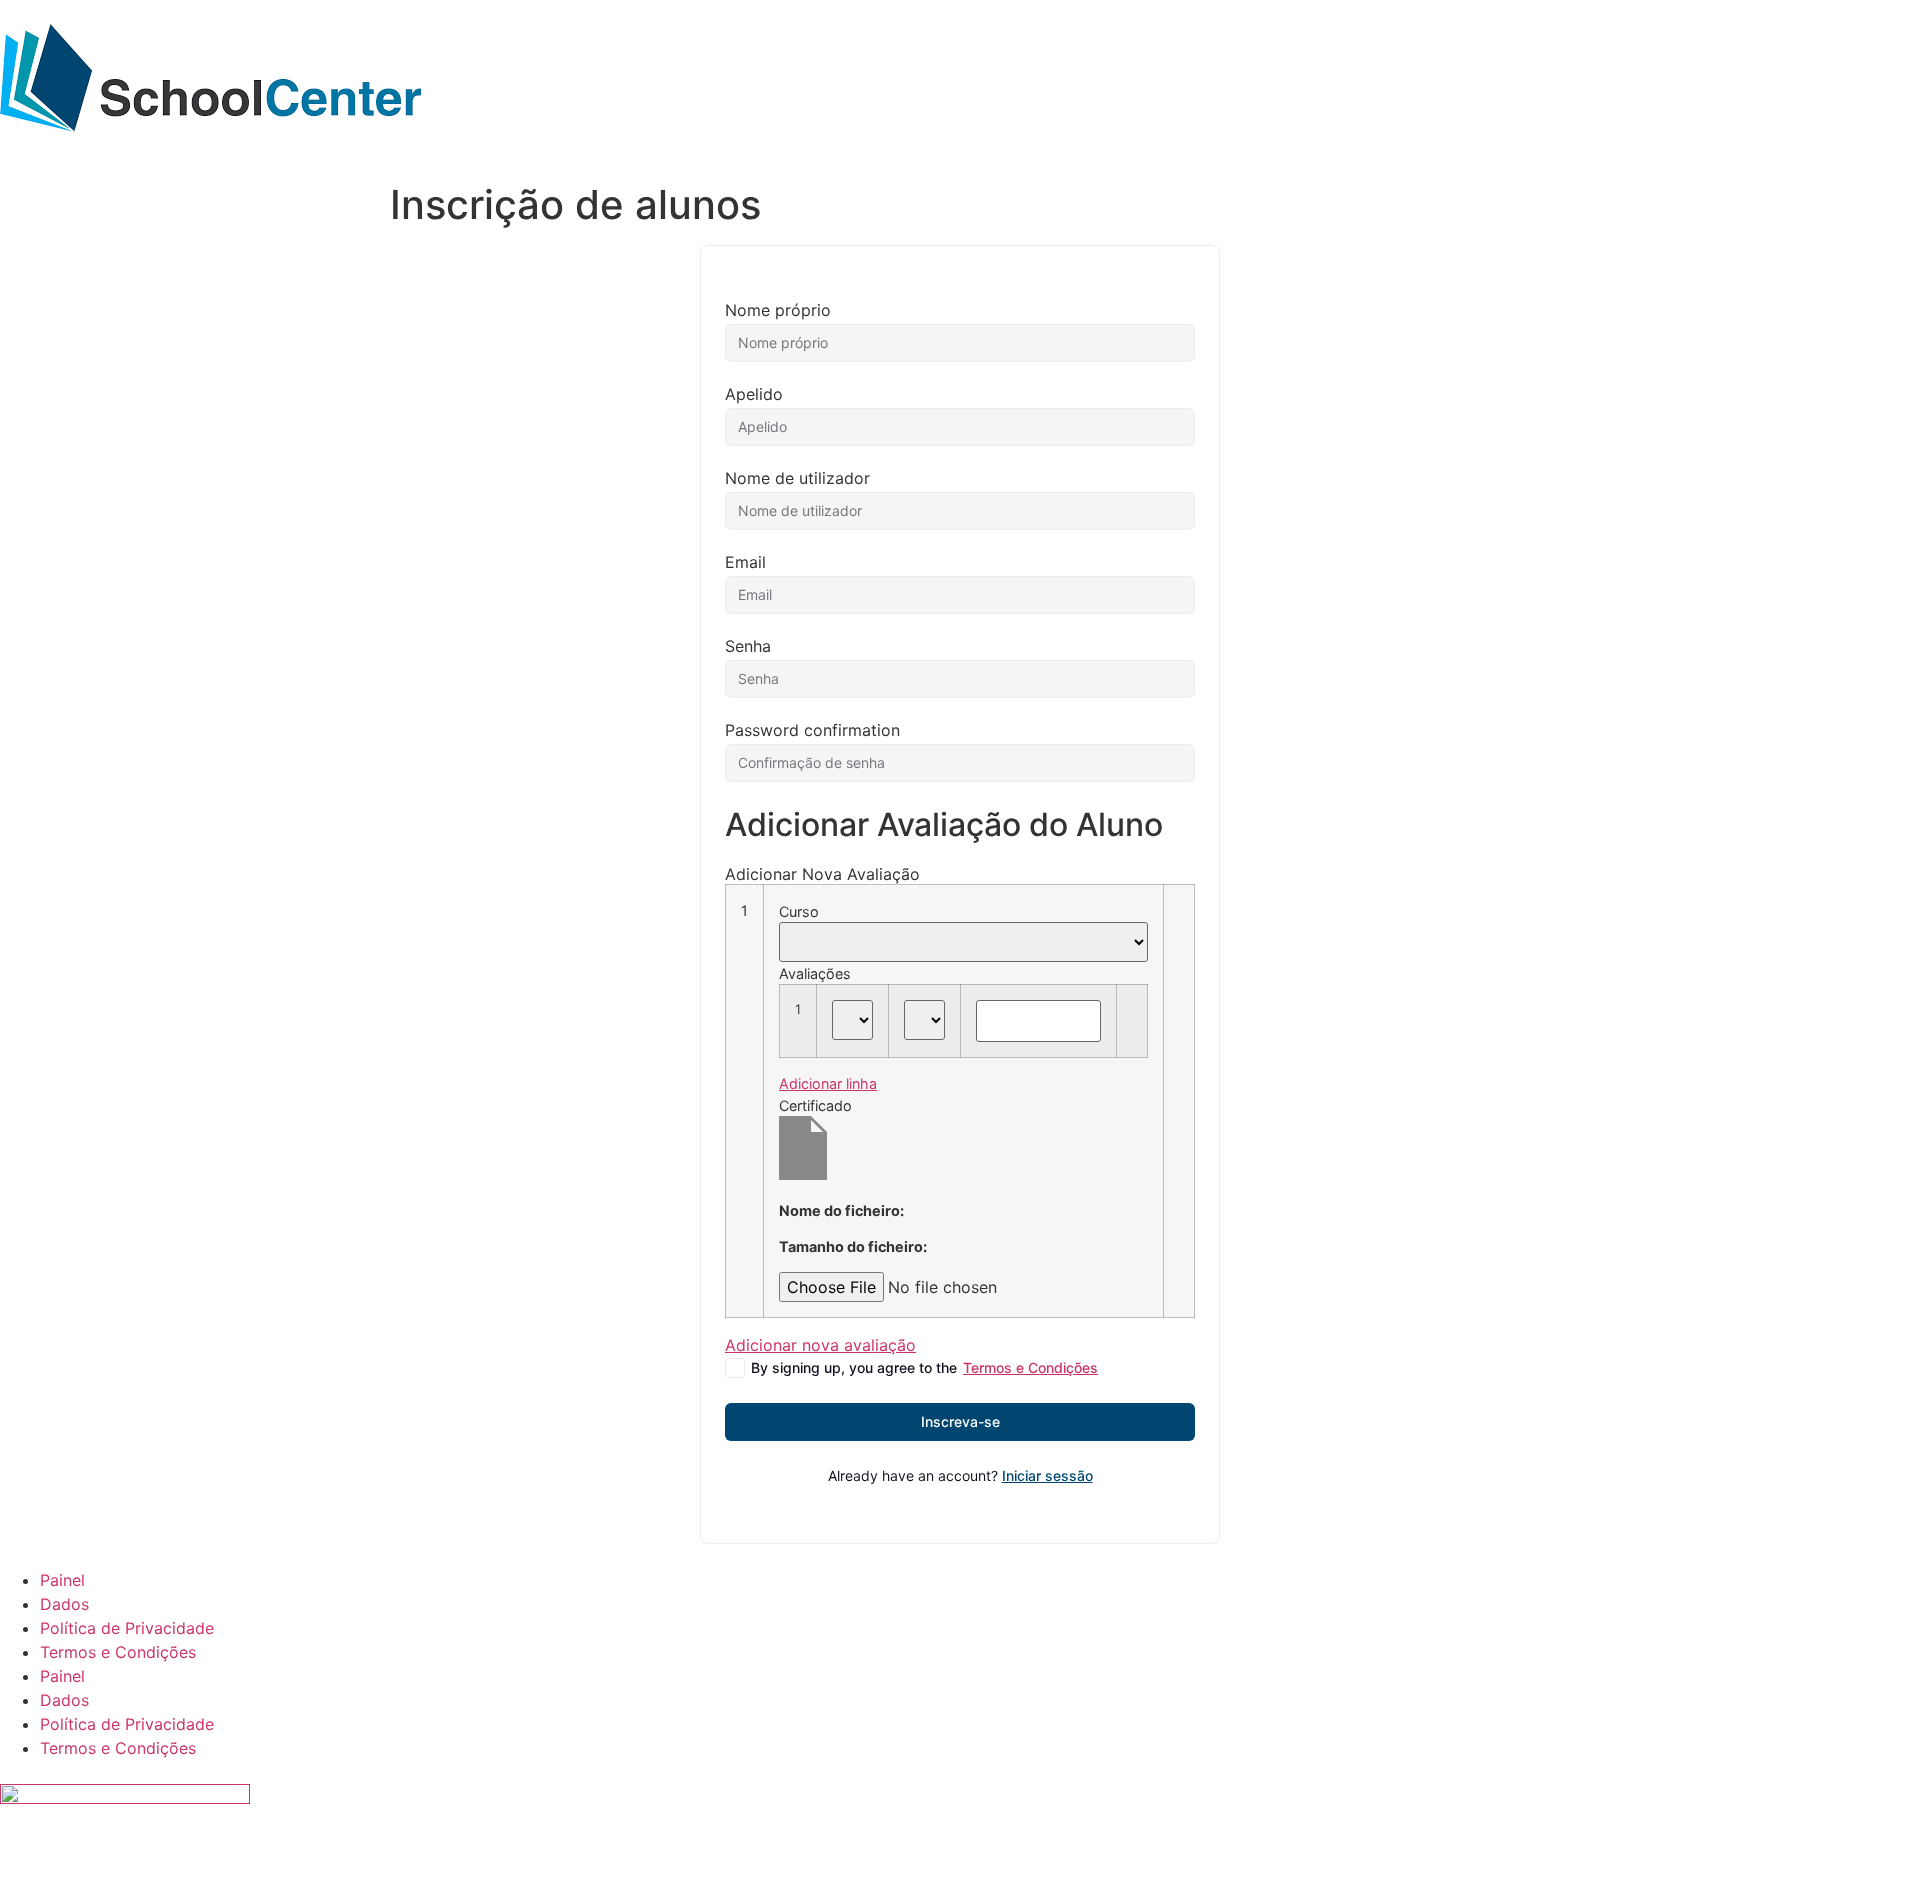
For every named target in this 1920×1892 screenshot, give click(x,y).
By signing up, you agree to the (924, 1367)
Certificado (815, 1106)
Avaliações (815, 974)
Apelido (754, 394)
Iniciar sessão (1047, 1475)
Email (745, 562)
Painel (62, 1580)
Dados (64, 1604)
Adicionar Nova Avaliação (822, 874)
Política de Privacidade (127, 1628)
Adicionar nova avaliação (820, 1345)
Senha (748, 646)
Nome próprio (778, 310)
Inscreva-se (960, 1421)
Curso (799, 912)
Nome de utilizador (797, 478)
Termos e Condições (1030, 1367)
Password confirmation (812, 730)
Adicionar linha (828, 1083)
